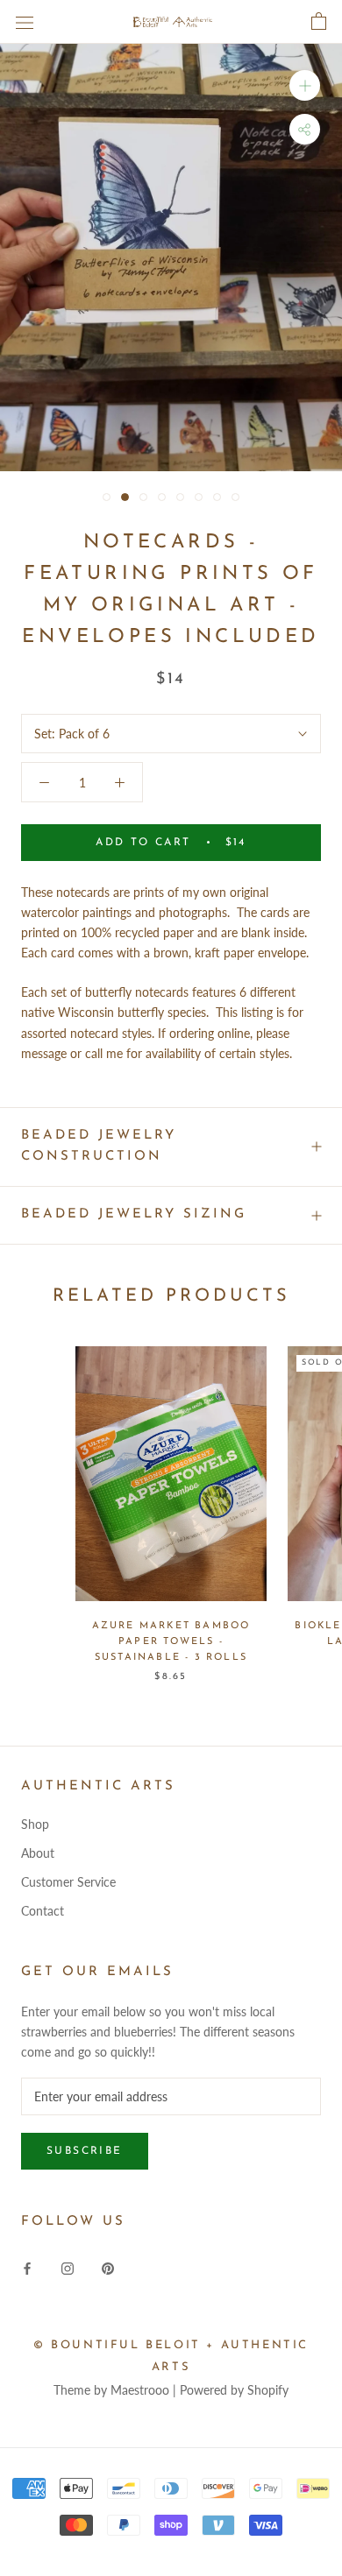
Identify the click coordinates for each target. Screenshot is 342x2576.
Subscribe (85, 2151)
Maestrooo (140, 2390)
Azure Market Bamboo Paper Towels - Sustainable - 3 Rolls (171, 1642)
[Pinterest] (108, 2266)
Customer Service (68, 1882)
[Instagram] (68, 2266)
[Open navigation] (25, 21)
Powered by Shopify (234, 2390)
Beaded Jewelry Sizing (134, 1214)
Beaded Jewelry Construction (99, 1147)
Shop (35, 1824)
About (38, 1853)
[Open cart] (319, 22)
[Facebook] (27, 2266)
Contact (43, 1911)
